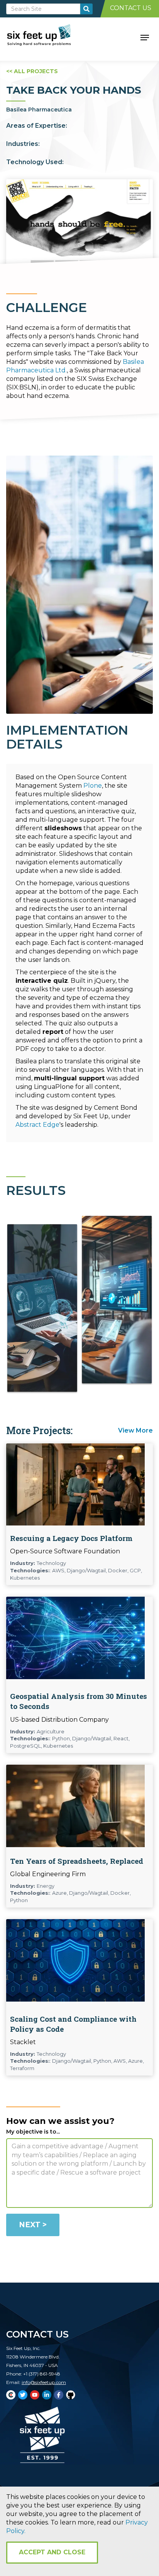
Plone (93, 786)
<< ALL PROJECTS (32, 71)
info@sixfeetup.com (44, 2382)
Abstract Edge (37, 1125)
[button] (145, 37)
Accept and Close (52, 2552)
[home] (48, 37)
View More (135, 1430)
